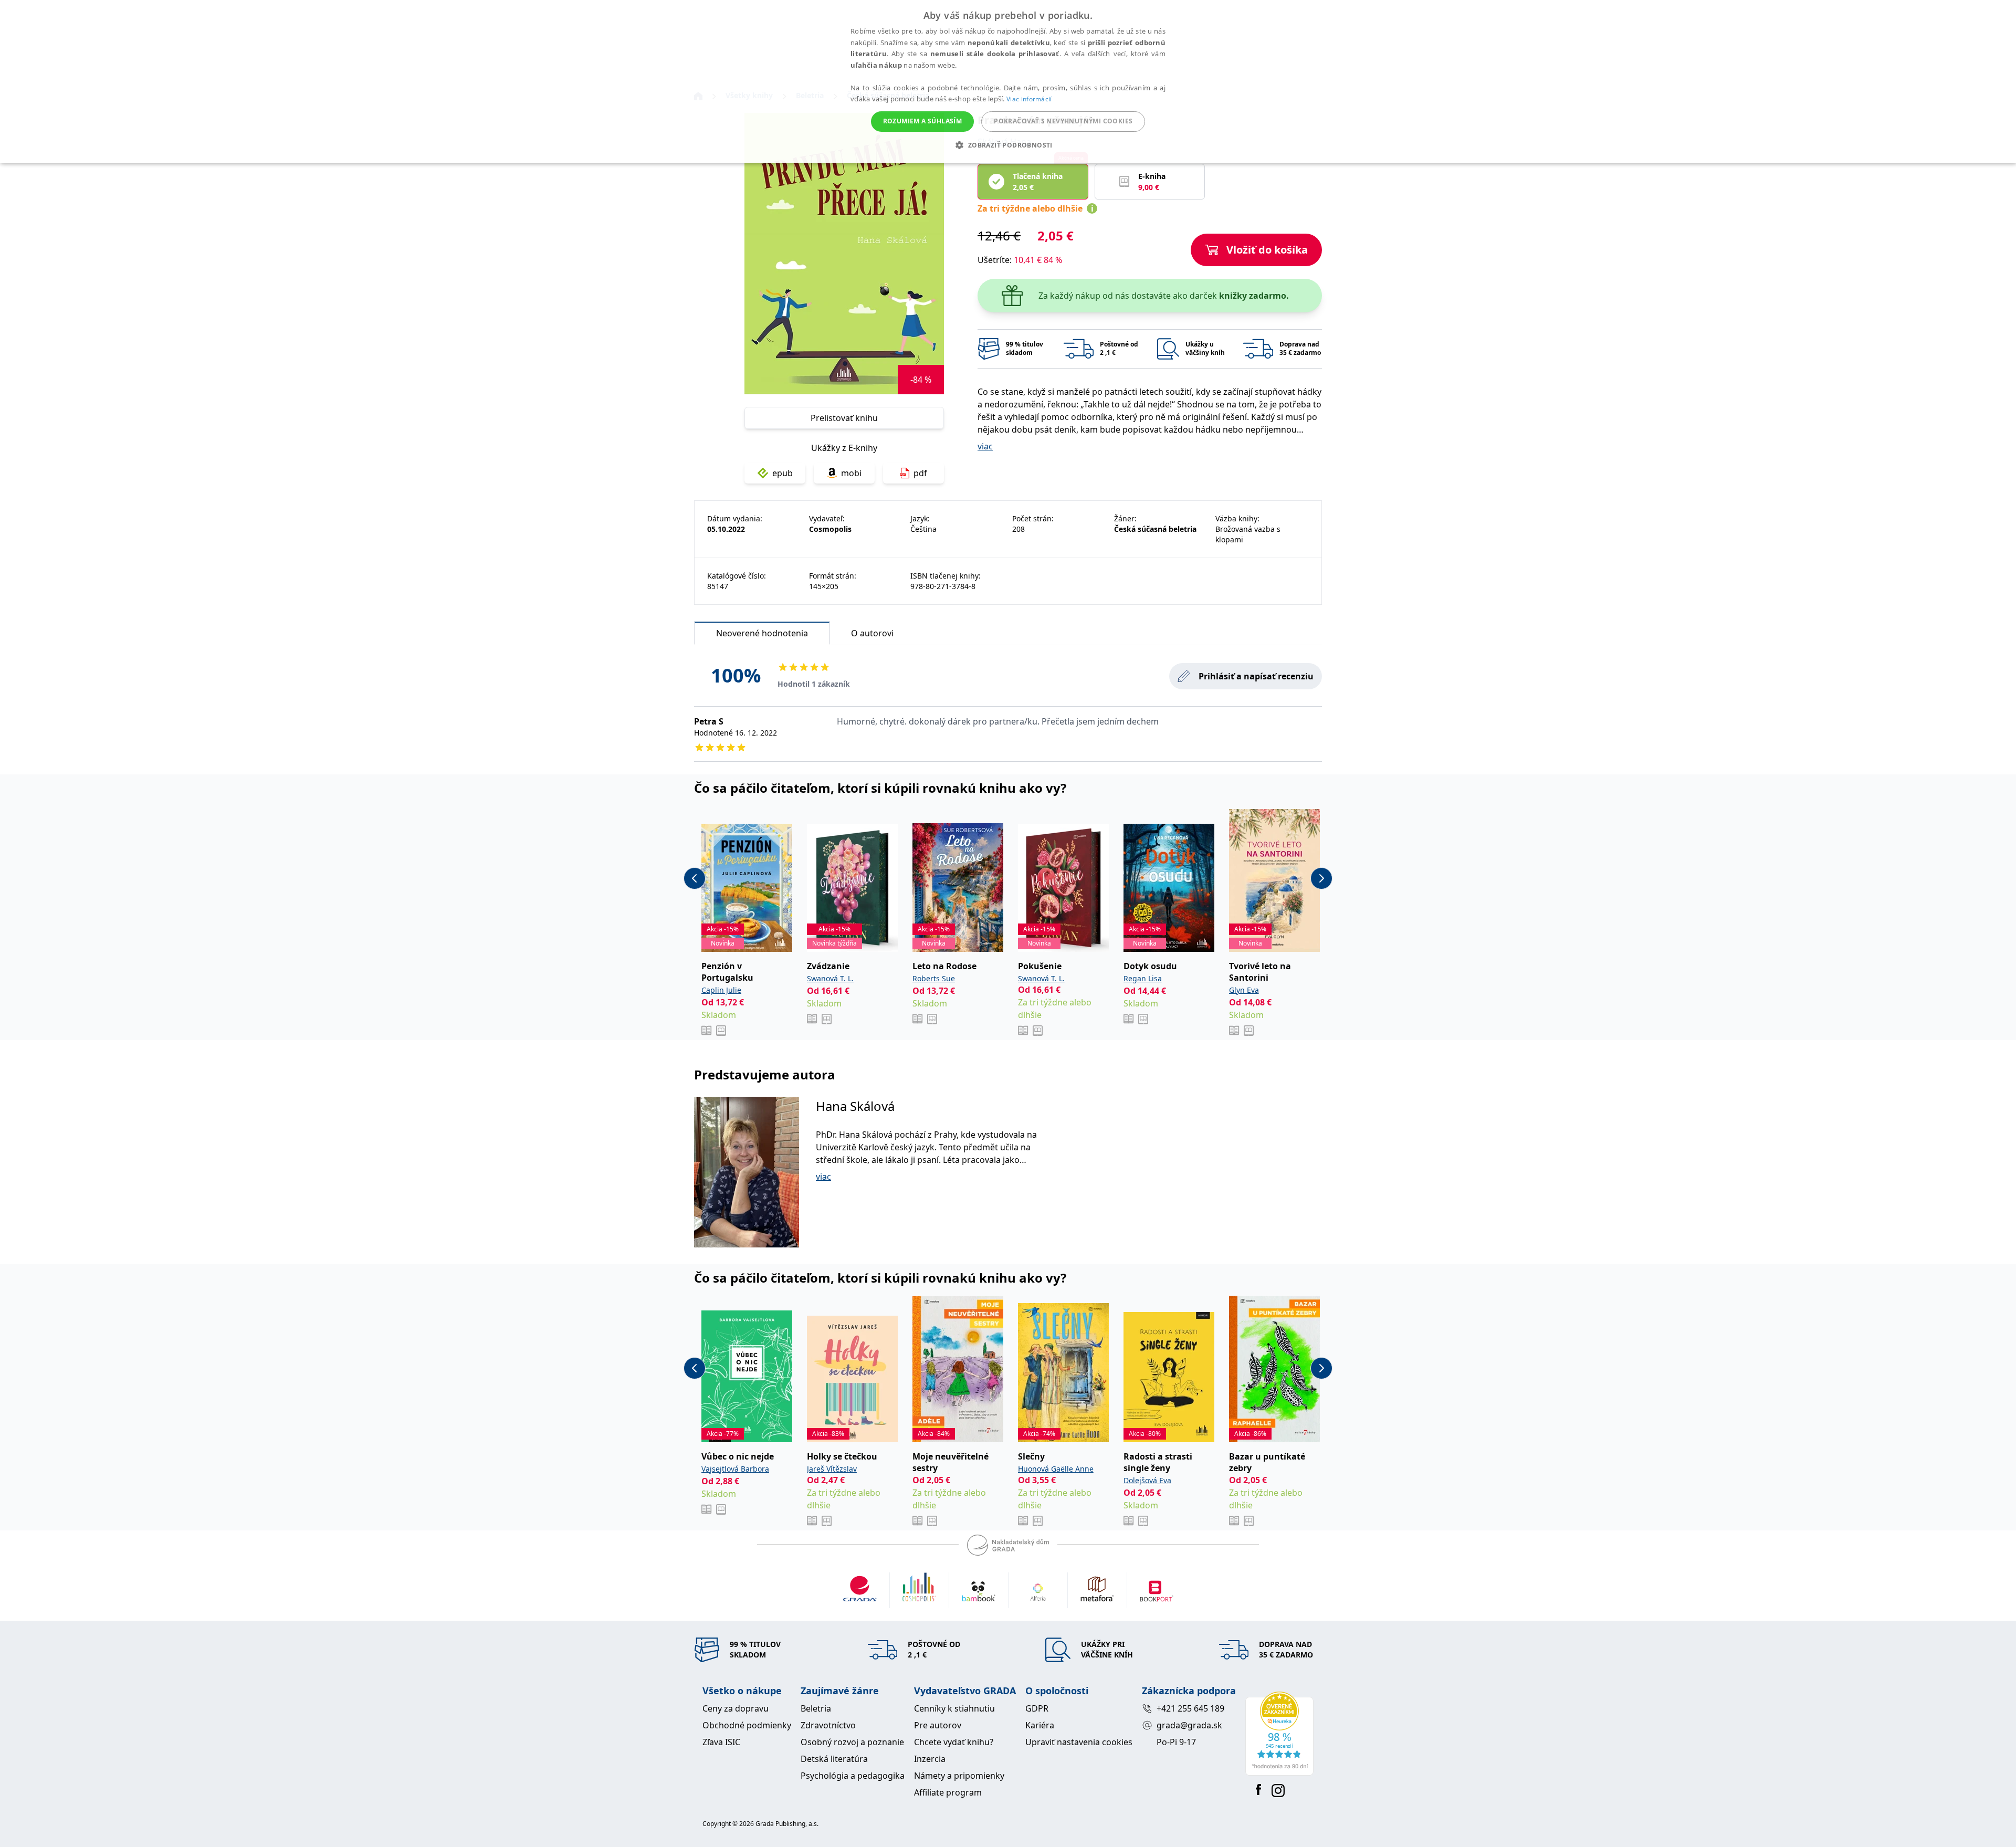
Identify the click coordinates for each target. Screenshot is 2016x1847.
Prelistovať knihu (844, 418)
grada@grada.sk (1189, 1725)
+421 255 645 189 (1190, 1708)
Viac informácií (1029, 99)
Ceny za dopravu (736, 1708)
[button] (1008, 145)
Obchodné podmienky (747, 1725)
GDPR (1037, 1708)
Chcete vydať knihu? (954, 1742)
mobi (851, 473)
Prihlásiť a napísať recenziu (1256, 676)
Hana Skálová (855, 1106)
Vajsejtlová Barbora (735, 1469)
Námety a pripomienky (959, 1776)
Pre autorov (938, 1725)
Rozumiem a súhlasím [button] (923, 121)
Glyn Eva (1244, 990)
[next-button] (1321, 878)
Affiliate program (948, 1792)
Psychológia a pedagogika (853, 1776)
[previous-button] (695, 878)
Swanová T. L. (830, 978)
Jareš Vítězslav (832, 1469)
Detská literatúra (834, 1759)
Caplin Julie (721, 990)
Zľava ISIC (721, 1742)
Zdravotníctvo (828, 1725)
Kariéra (1040, 1725)
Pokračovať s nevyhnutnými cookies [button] (1063, 121)
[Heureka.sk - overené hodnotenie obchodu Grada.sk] (1279, 1734)
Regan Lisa (1143, 978)
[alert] (1008, 81)
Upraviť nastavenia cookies (1079, 1742)
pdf (920, 473)
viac (985, 446)
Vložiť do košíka (1267, 250)
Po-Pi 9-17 (1176, 1742)
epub (783, 473)
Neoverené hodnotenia (762, 633)
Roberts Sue (934, 978)
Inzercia (930, 1759)
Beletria (816, 1708)
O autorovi (872, 633)
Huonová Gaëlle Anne (1056, 1469)
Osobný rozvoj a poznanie (852, 1742)
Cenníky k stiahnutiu (954, 1708)
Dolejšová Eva (1147, 1480)
